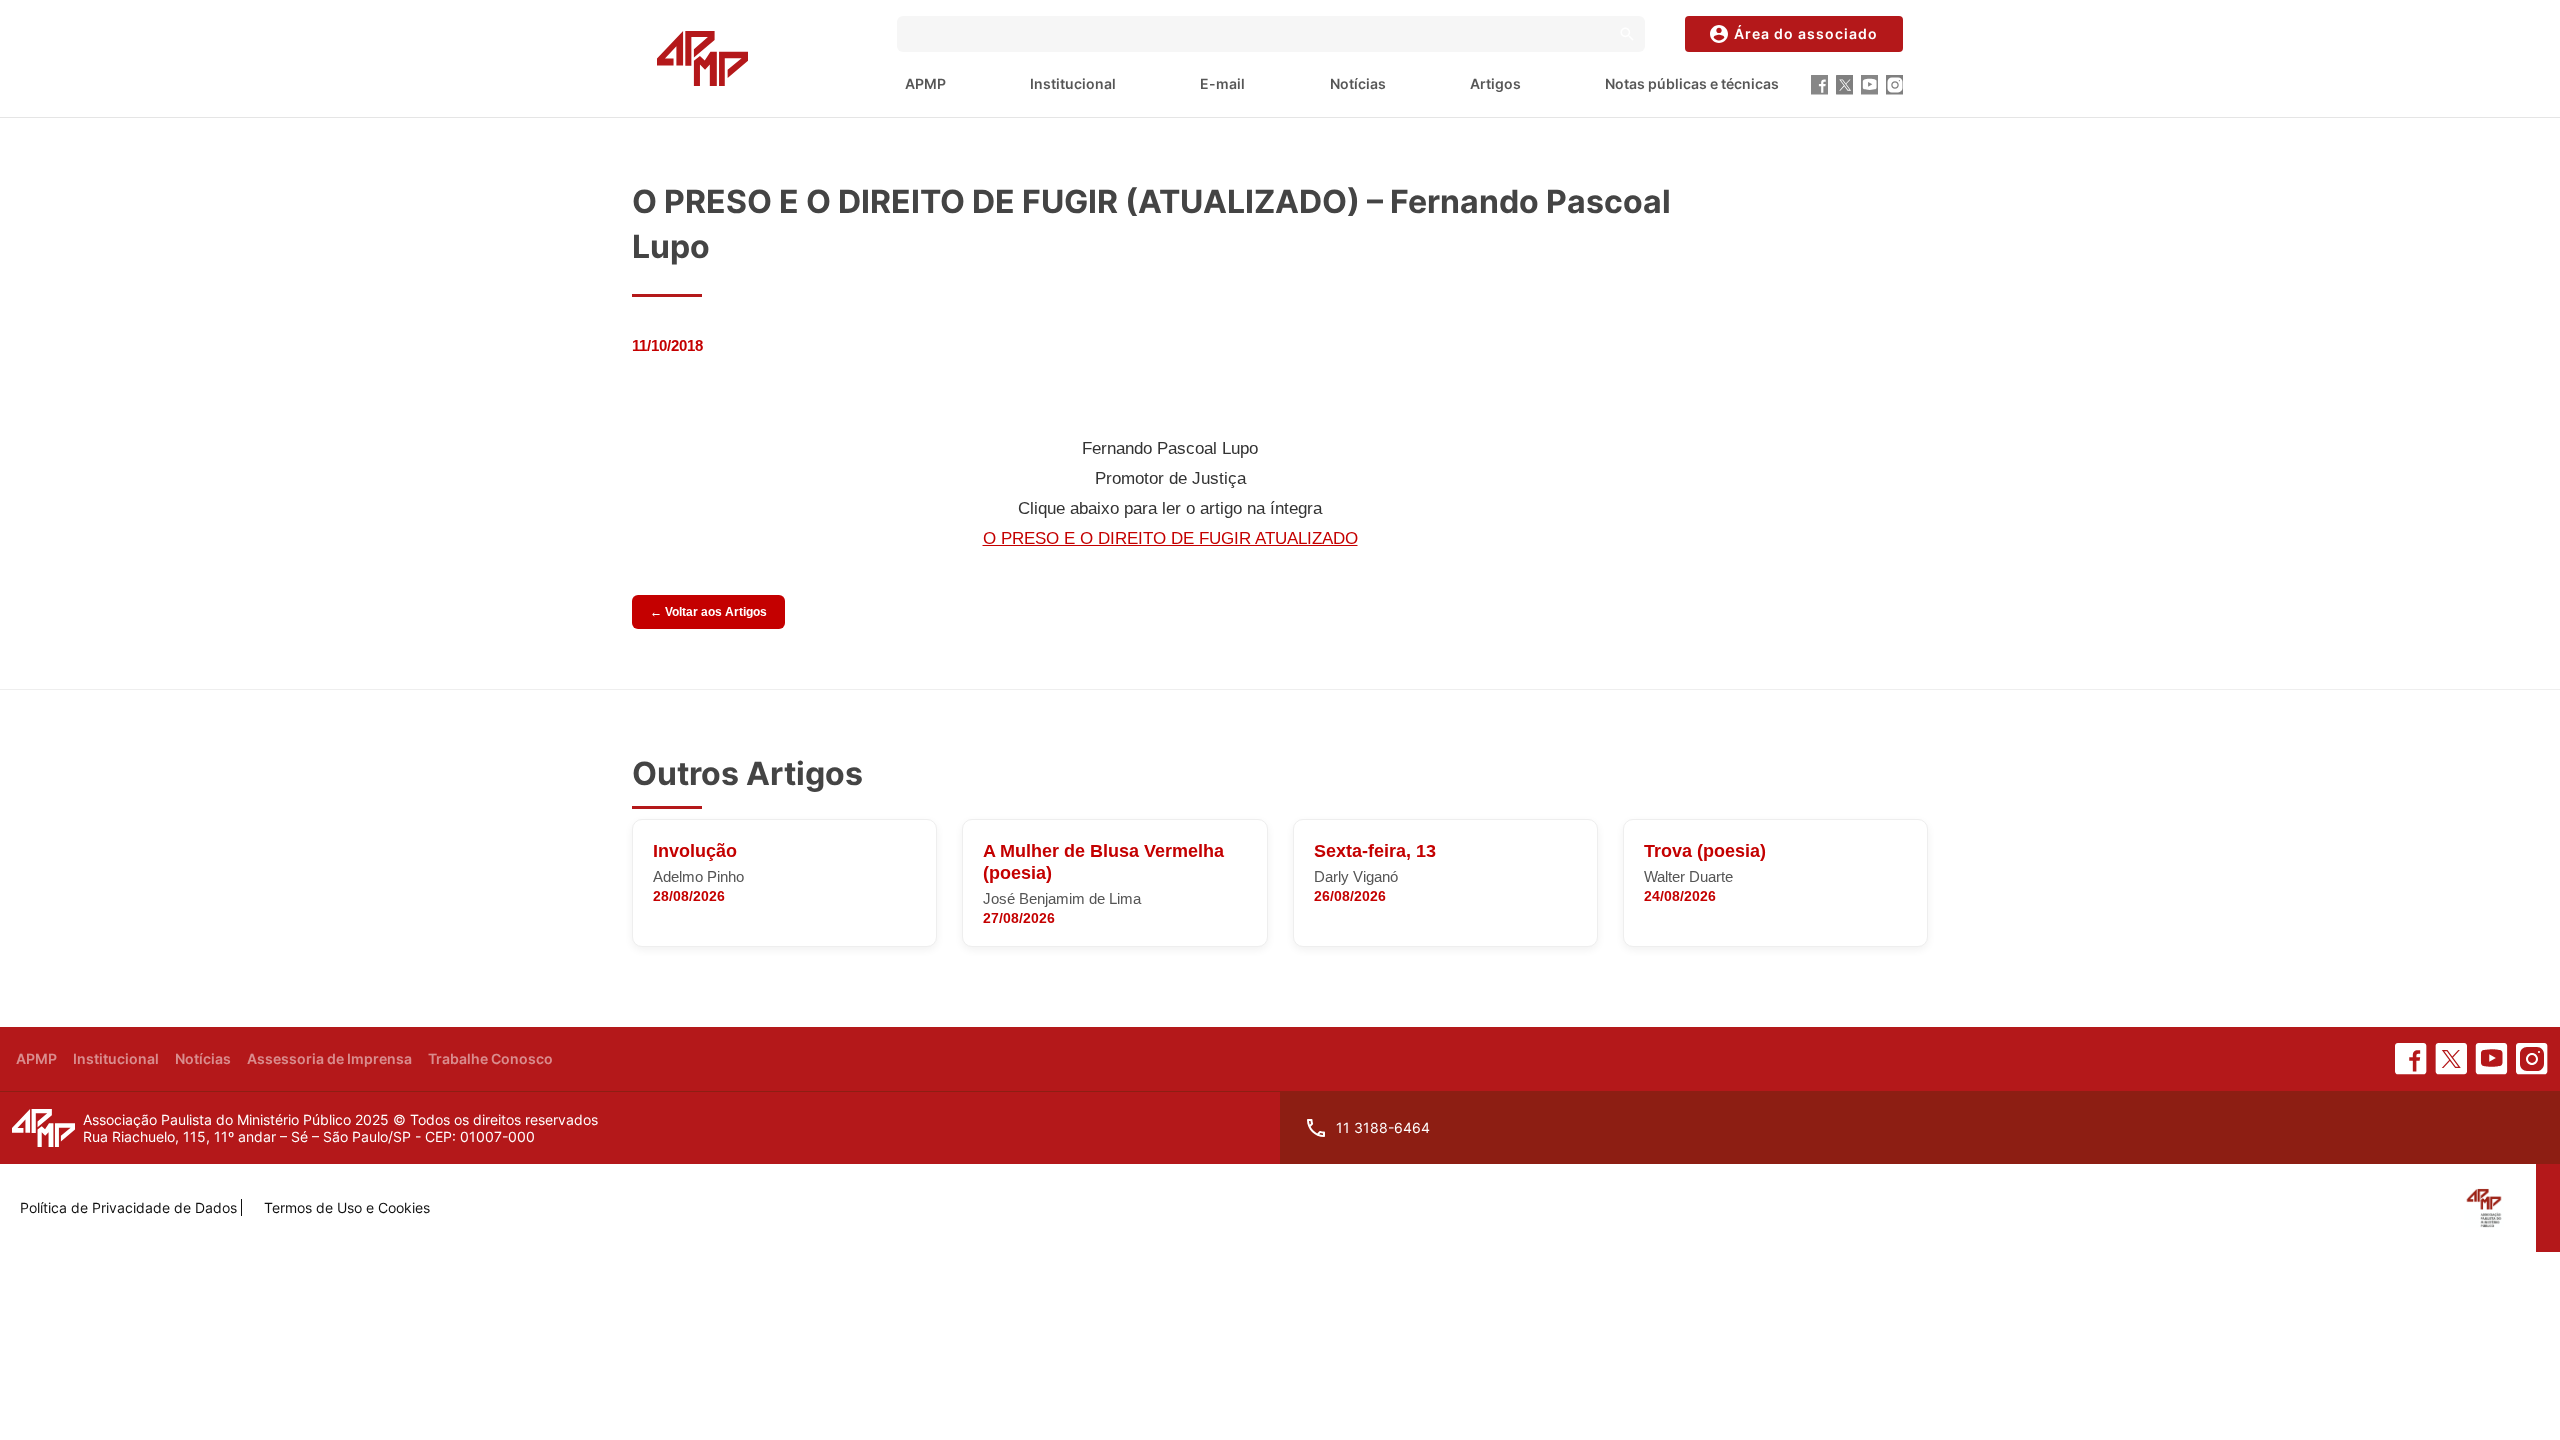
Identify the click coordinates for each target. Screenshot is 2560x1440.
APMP (925, 83)
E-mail (1222, 83)
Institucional (1073, 83)
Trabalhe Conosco (490, 1058)
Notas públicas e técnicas (1692, 83)
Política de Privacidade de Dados (128, 1207)
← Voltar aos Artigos (708, 612)
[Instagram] (1894, 85)
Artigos (1495, 83)
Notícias (1358, 83)
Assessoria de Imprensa (329, 1058)
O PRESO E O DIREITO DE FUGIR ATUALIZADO (1170, 538)
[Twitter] (1844, 85)
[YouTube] (1869, 85)
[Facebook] (1819, 85)
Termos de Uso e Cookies (347, 1207)
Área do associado (1806, 33)
